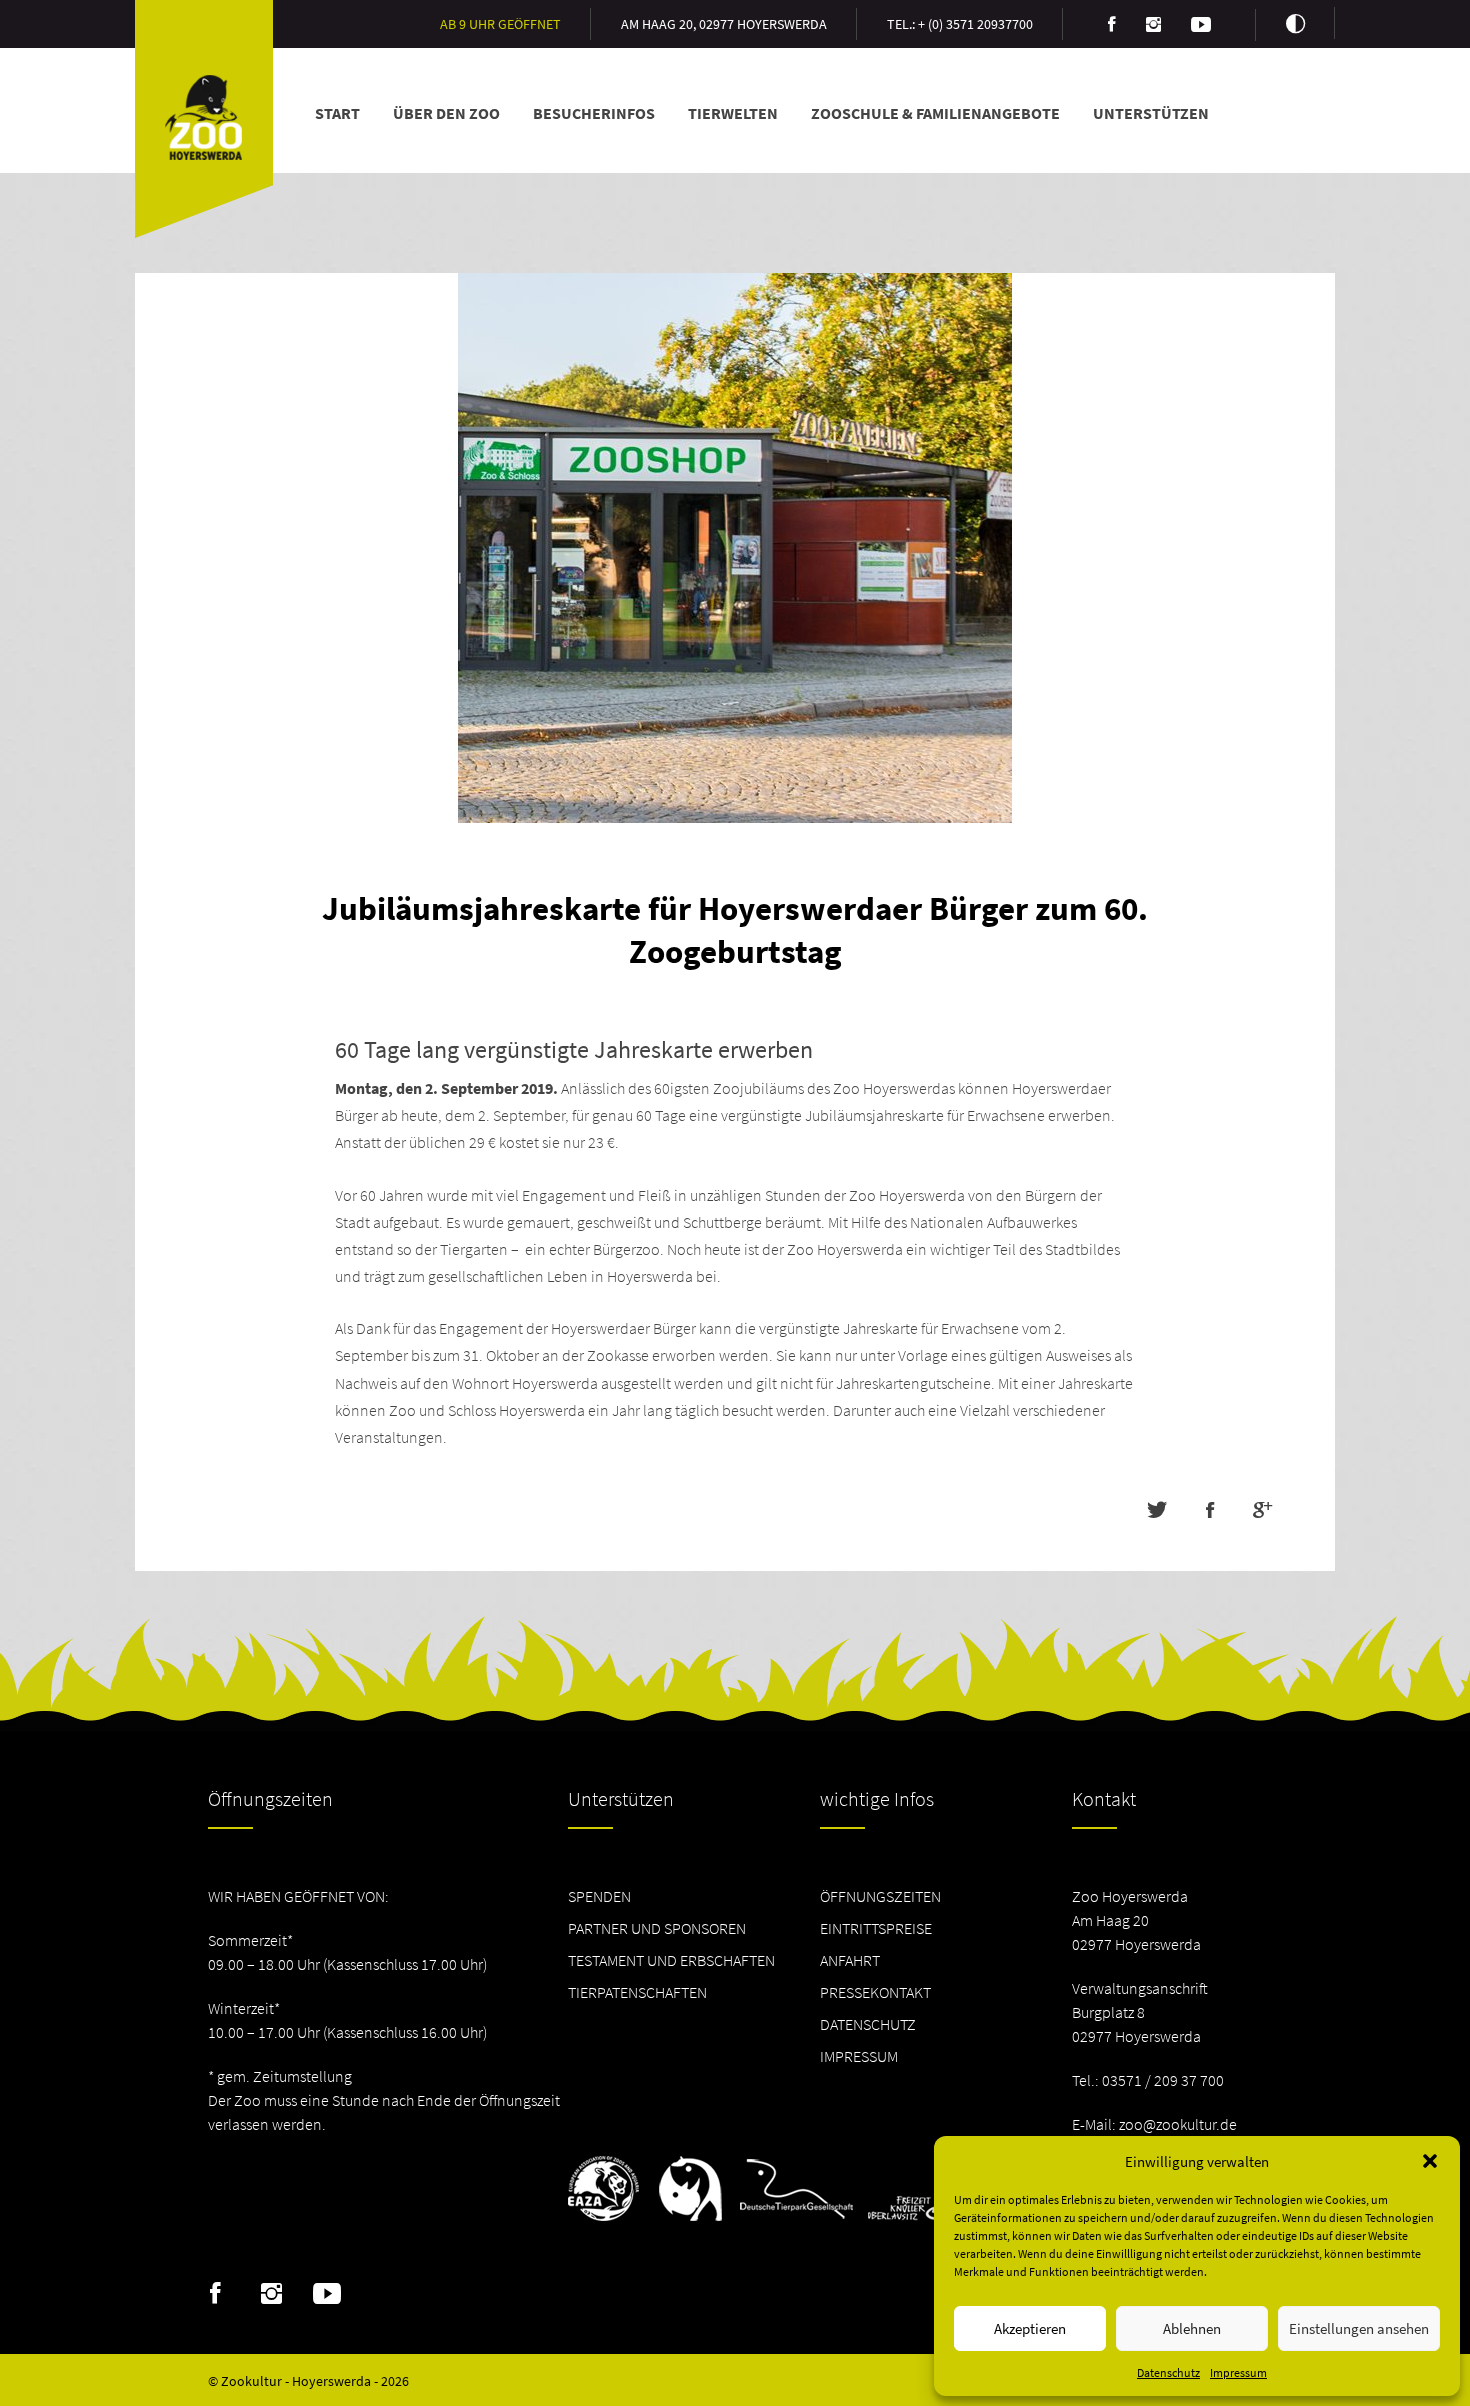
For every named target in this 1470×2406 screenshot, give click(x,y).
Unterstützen (1151, 113)
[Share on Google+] (1262, 1510)
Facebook (215, 2294)
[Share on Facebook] (1209, 1510)
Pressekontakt (875, 1992)
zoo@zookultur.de (1178, 2124)
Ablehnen (1192, 2328)
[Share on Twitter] (1156, 1510)
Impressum (1238, 2372)
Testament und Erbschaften (671, 1960)
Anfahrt (850, 1960)
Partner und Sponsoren (657, 1928)
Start (337, 113)
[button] (1430, 2161)
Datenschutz (1168, 2372)
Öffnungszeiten (880, 1896)
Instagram (271, 2294)
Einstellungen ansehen (1359, 2328)
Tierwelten (733, 113)
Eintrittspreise (876, 1928)
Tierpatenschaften (637, 1992)
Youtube (327, 2294)
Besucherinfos (594, 113)
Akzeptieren (1030, 2328)
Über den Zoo (446, 113)
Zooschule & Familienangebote (935, 113)
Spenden (599, 1896)
